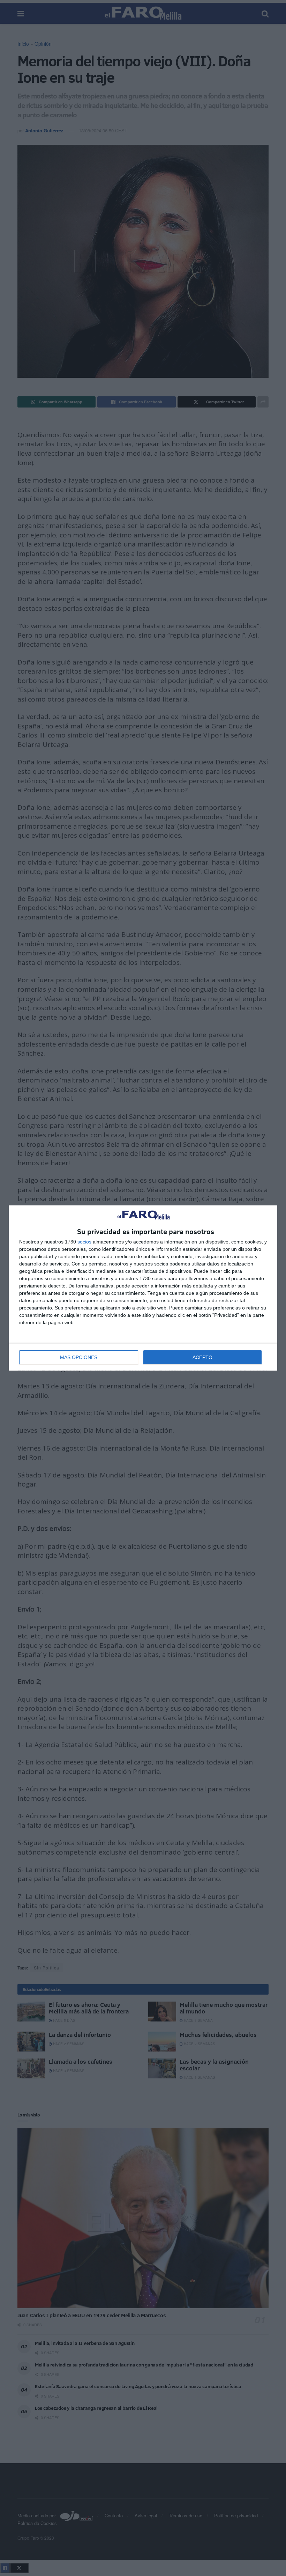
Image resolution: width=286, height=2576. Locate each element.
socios (84, 1242)
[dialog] (143, 1288)
